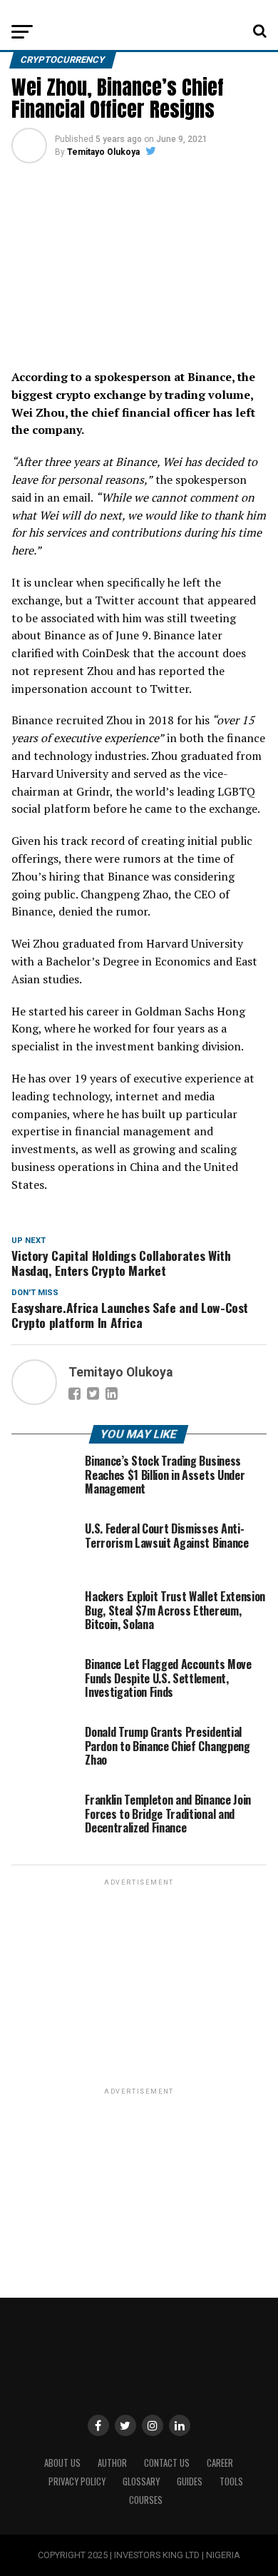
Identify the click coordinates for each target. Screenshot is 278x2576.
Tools (231, 2481)
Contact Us (167, 2463)
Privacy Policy (77, 2481)
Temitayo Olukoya (103, 152)
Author (112, 2463)
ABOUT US (62, 2463)
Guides (190, 2481)
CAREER (220, 2463)
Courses (146, 2500)
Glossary (141, 2481)
